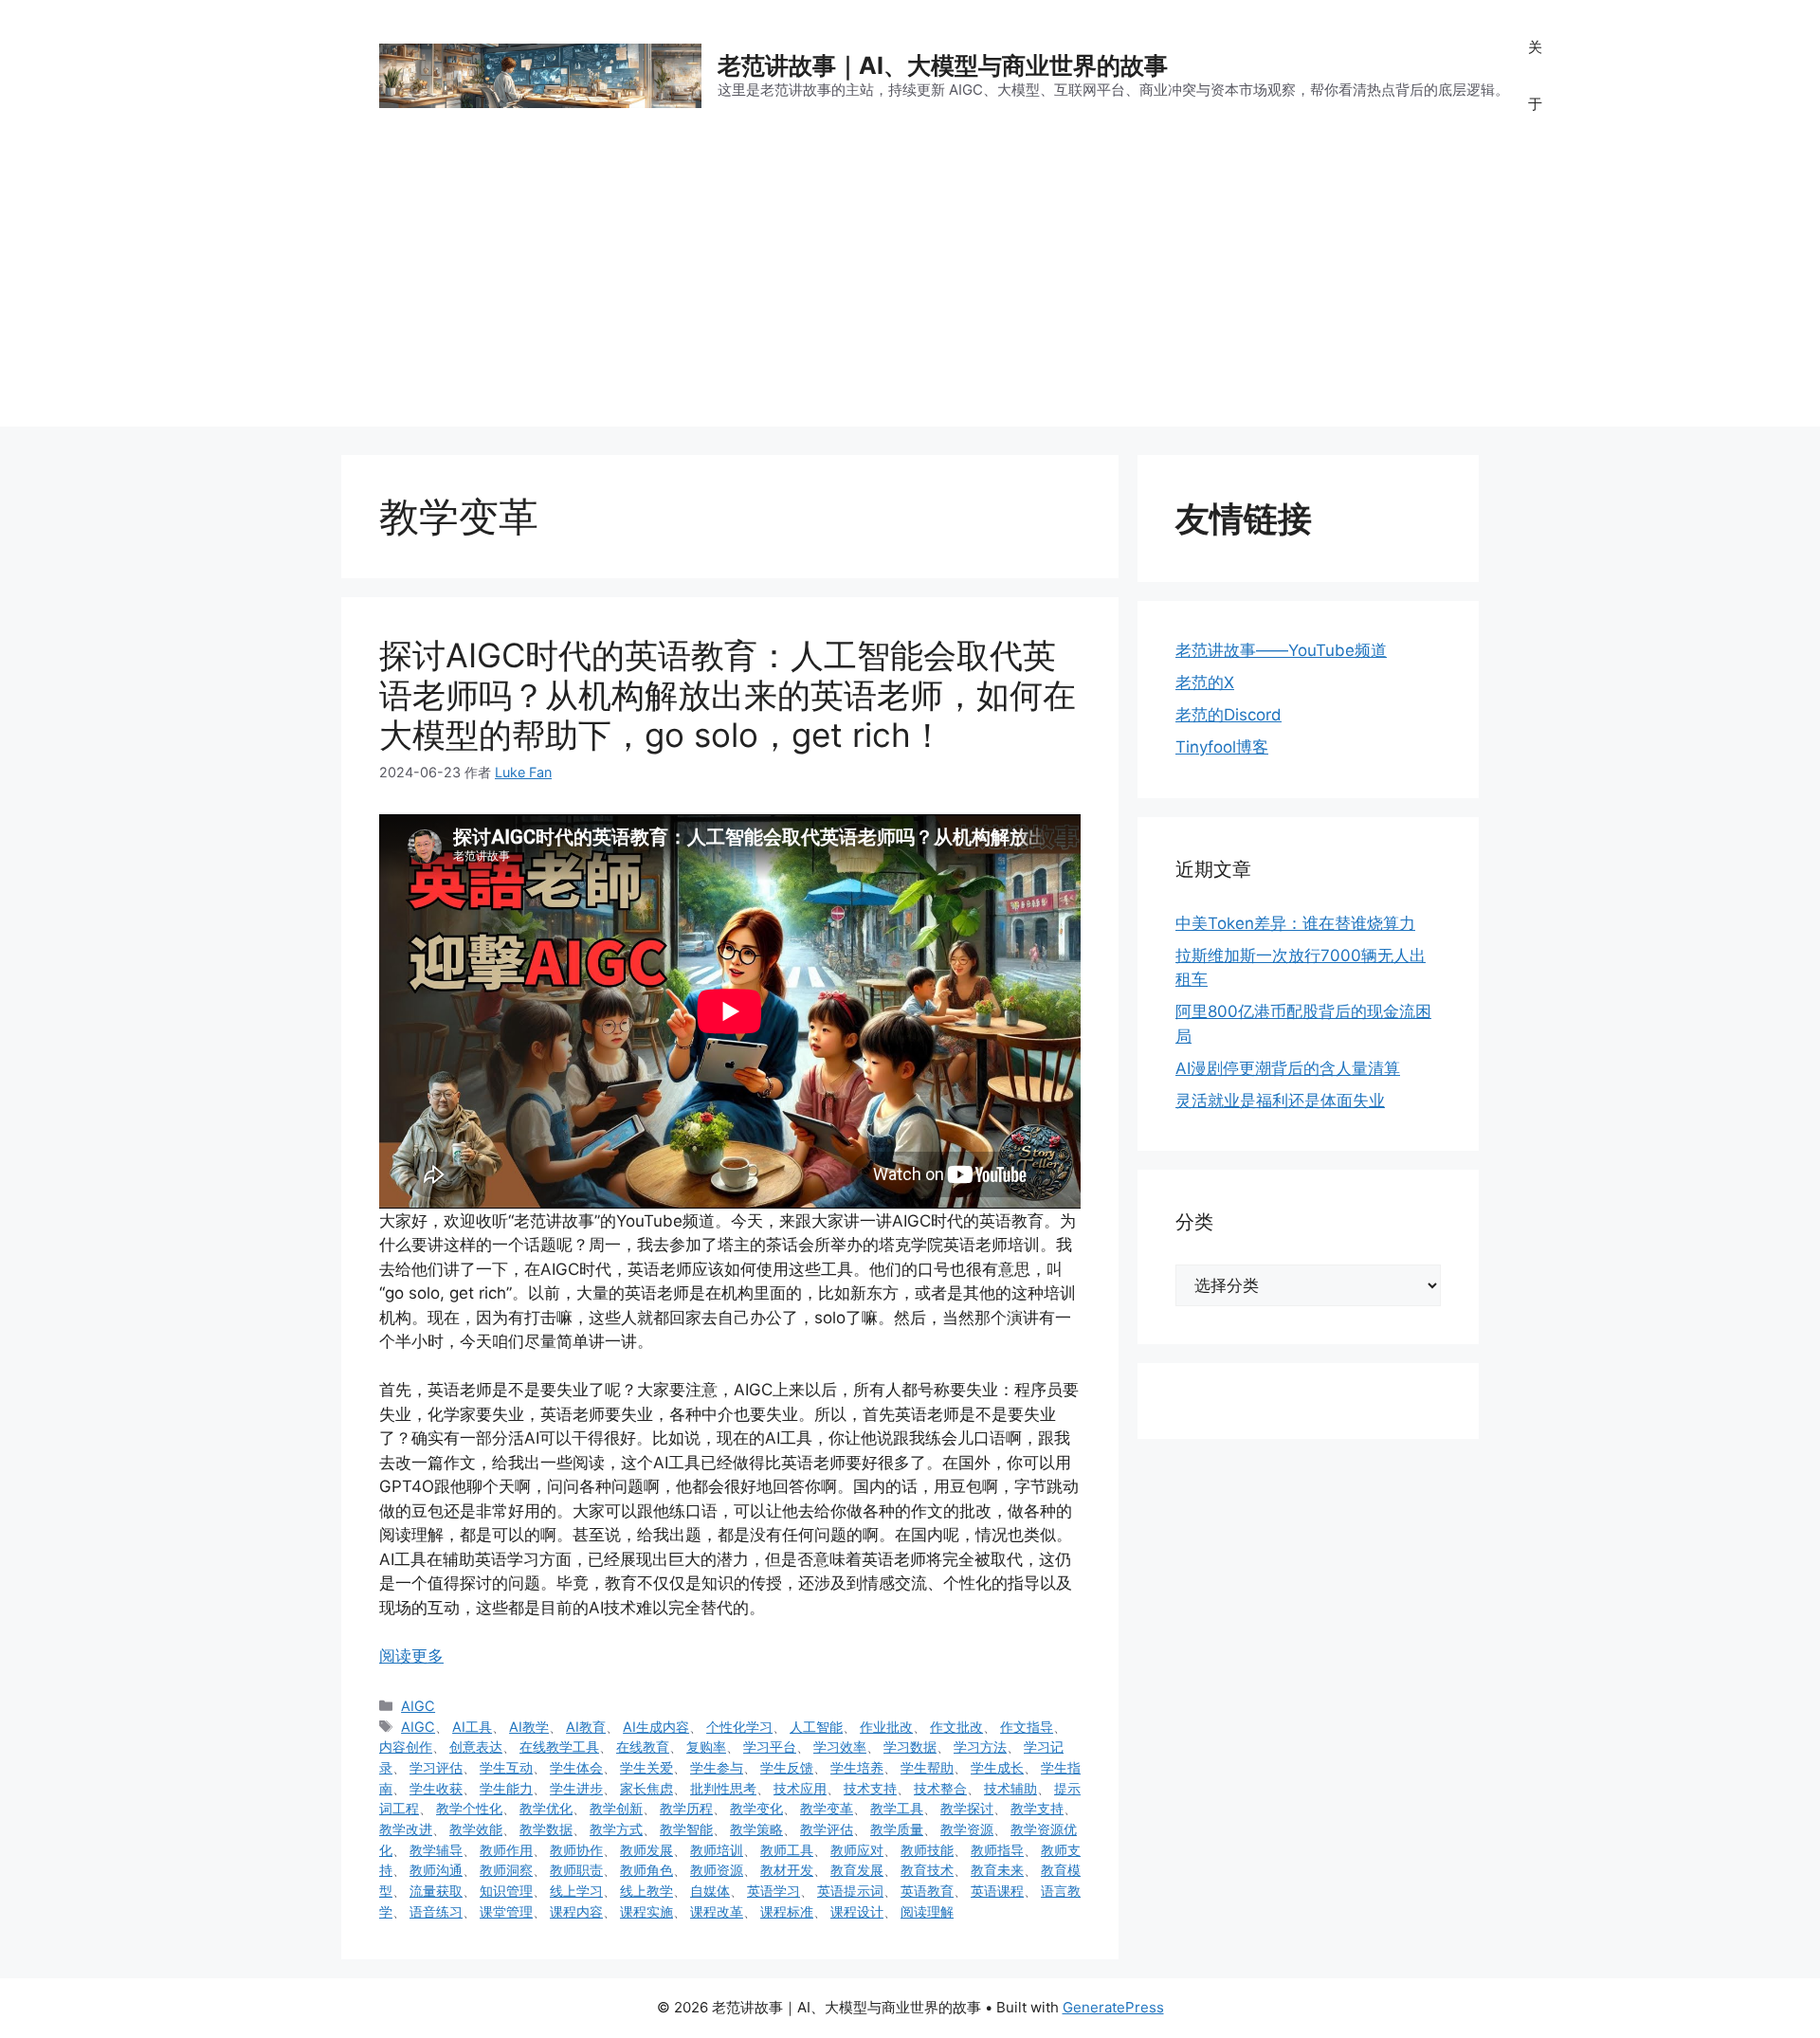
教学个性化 (469, 1808)
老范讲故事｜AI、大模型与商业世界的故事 (943, 65)
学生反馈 (787, 1767)
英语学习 (773, 1891)
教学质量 (897, 1829)
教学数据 (546, 1829)
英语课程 (997, 1891)
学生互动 (506, 1767)
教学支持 (1037, 1808)
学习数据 (910, 1747)
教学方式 (616, 1829)
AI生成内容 (656, 1727)
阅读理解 (927, 1911)
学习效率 (840, 1747)
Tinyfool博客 (1222, 747)
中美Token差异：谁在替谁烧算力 (1295, 923)
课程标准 (787, 1911)
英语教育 (927, 1891)
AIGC (418, 1706)
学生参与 (717, 1767)
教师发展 (646, 1850)
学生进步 (576, 1788)
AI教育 (586, 1727)
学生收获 (436, 1788)
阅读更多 (411, 1656)
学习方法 (980, 1747)
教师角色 (646, 1870)
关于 (1535, 75)
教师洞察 (506, 1870)
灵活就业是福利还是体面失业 (1280, 1101)
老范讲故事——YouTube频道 (1281, 650)
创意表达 (476, 1747)
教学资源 (967, 1829)
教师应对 (857, 1850)
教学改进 (406, 1829)
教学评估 (827, 1829)
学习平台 (770, 1747)
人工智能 (816, 1727)
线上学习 (576, 1891)
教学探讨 (967, 1808)
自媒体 (710, 1891)
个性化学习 (739, 1727)
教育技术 (927, 1870)
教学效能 (476, 1829)
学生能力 (506, 1788)
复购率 (706, 1747)
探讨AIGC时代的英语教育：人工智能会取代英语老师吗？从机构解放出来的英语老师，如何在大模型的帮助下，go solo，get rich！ (728, 695)
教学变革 (827, 1808)
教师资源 (717, 1870)
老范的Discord (1228, 715)
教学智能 (686, 1829)
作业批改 (886, 1727)
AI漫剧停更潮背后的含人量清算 (1288, 1068)
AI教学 (529, 1727)
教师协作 (576, 1850)
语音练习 (436, 1911)
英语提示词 (850, 1891)
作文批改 (956, 1727)
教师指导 (997, 1850)
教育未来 (997, 1870)
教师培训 (717, 1850)
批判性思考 (723, 1788)
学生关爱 (646, 1767)
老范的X (1205, 682)
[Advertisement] (910, 294)
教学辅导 (436, 1850)
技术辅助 (1010, 1788)
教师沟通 (436, 1870)
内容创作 (406, 1747)
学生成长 (997, 1767)
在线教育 (643, 1747)
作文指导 (1027, 1727)
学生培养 (857, 1767)
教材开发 (787, 1870)
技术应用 (800, 1788)
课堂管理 (506, 1911)
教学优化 (546, 1808)
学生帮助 (927, 1767)
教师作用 (506, 1850)
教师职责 (576, 1870)
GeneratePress (1113, 2007)
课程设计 (857, 1911)
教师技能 (927, 1850)
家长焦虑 (646, 1788)
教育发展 (857, 1870)
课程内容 (576, 1911)
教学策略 (756, 1829)
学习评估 (436, 1767)
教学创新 (616, 1808)
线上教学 (646, 1891)
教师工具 (787, 1850)
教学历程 (686, 1808)
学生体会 (576, 1767)
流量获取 (436, 1891)
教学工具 (897, 1808)
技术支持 (870, 1788)
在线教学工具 (559, 1747)
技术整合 (940, 1788)
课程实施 (646, 1911)
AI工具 (472, 1727)
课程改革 (717, 1911)
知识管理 (506, 1891)
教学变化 (756, 1808)
